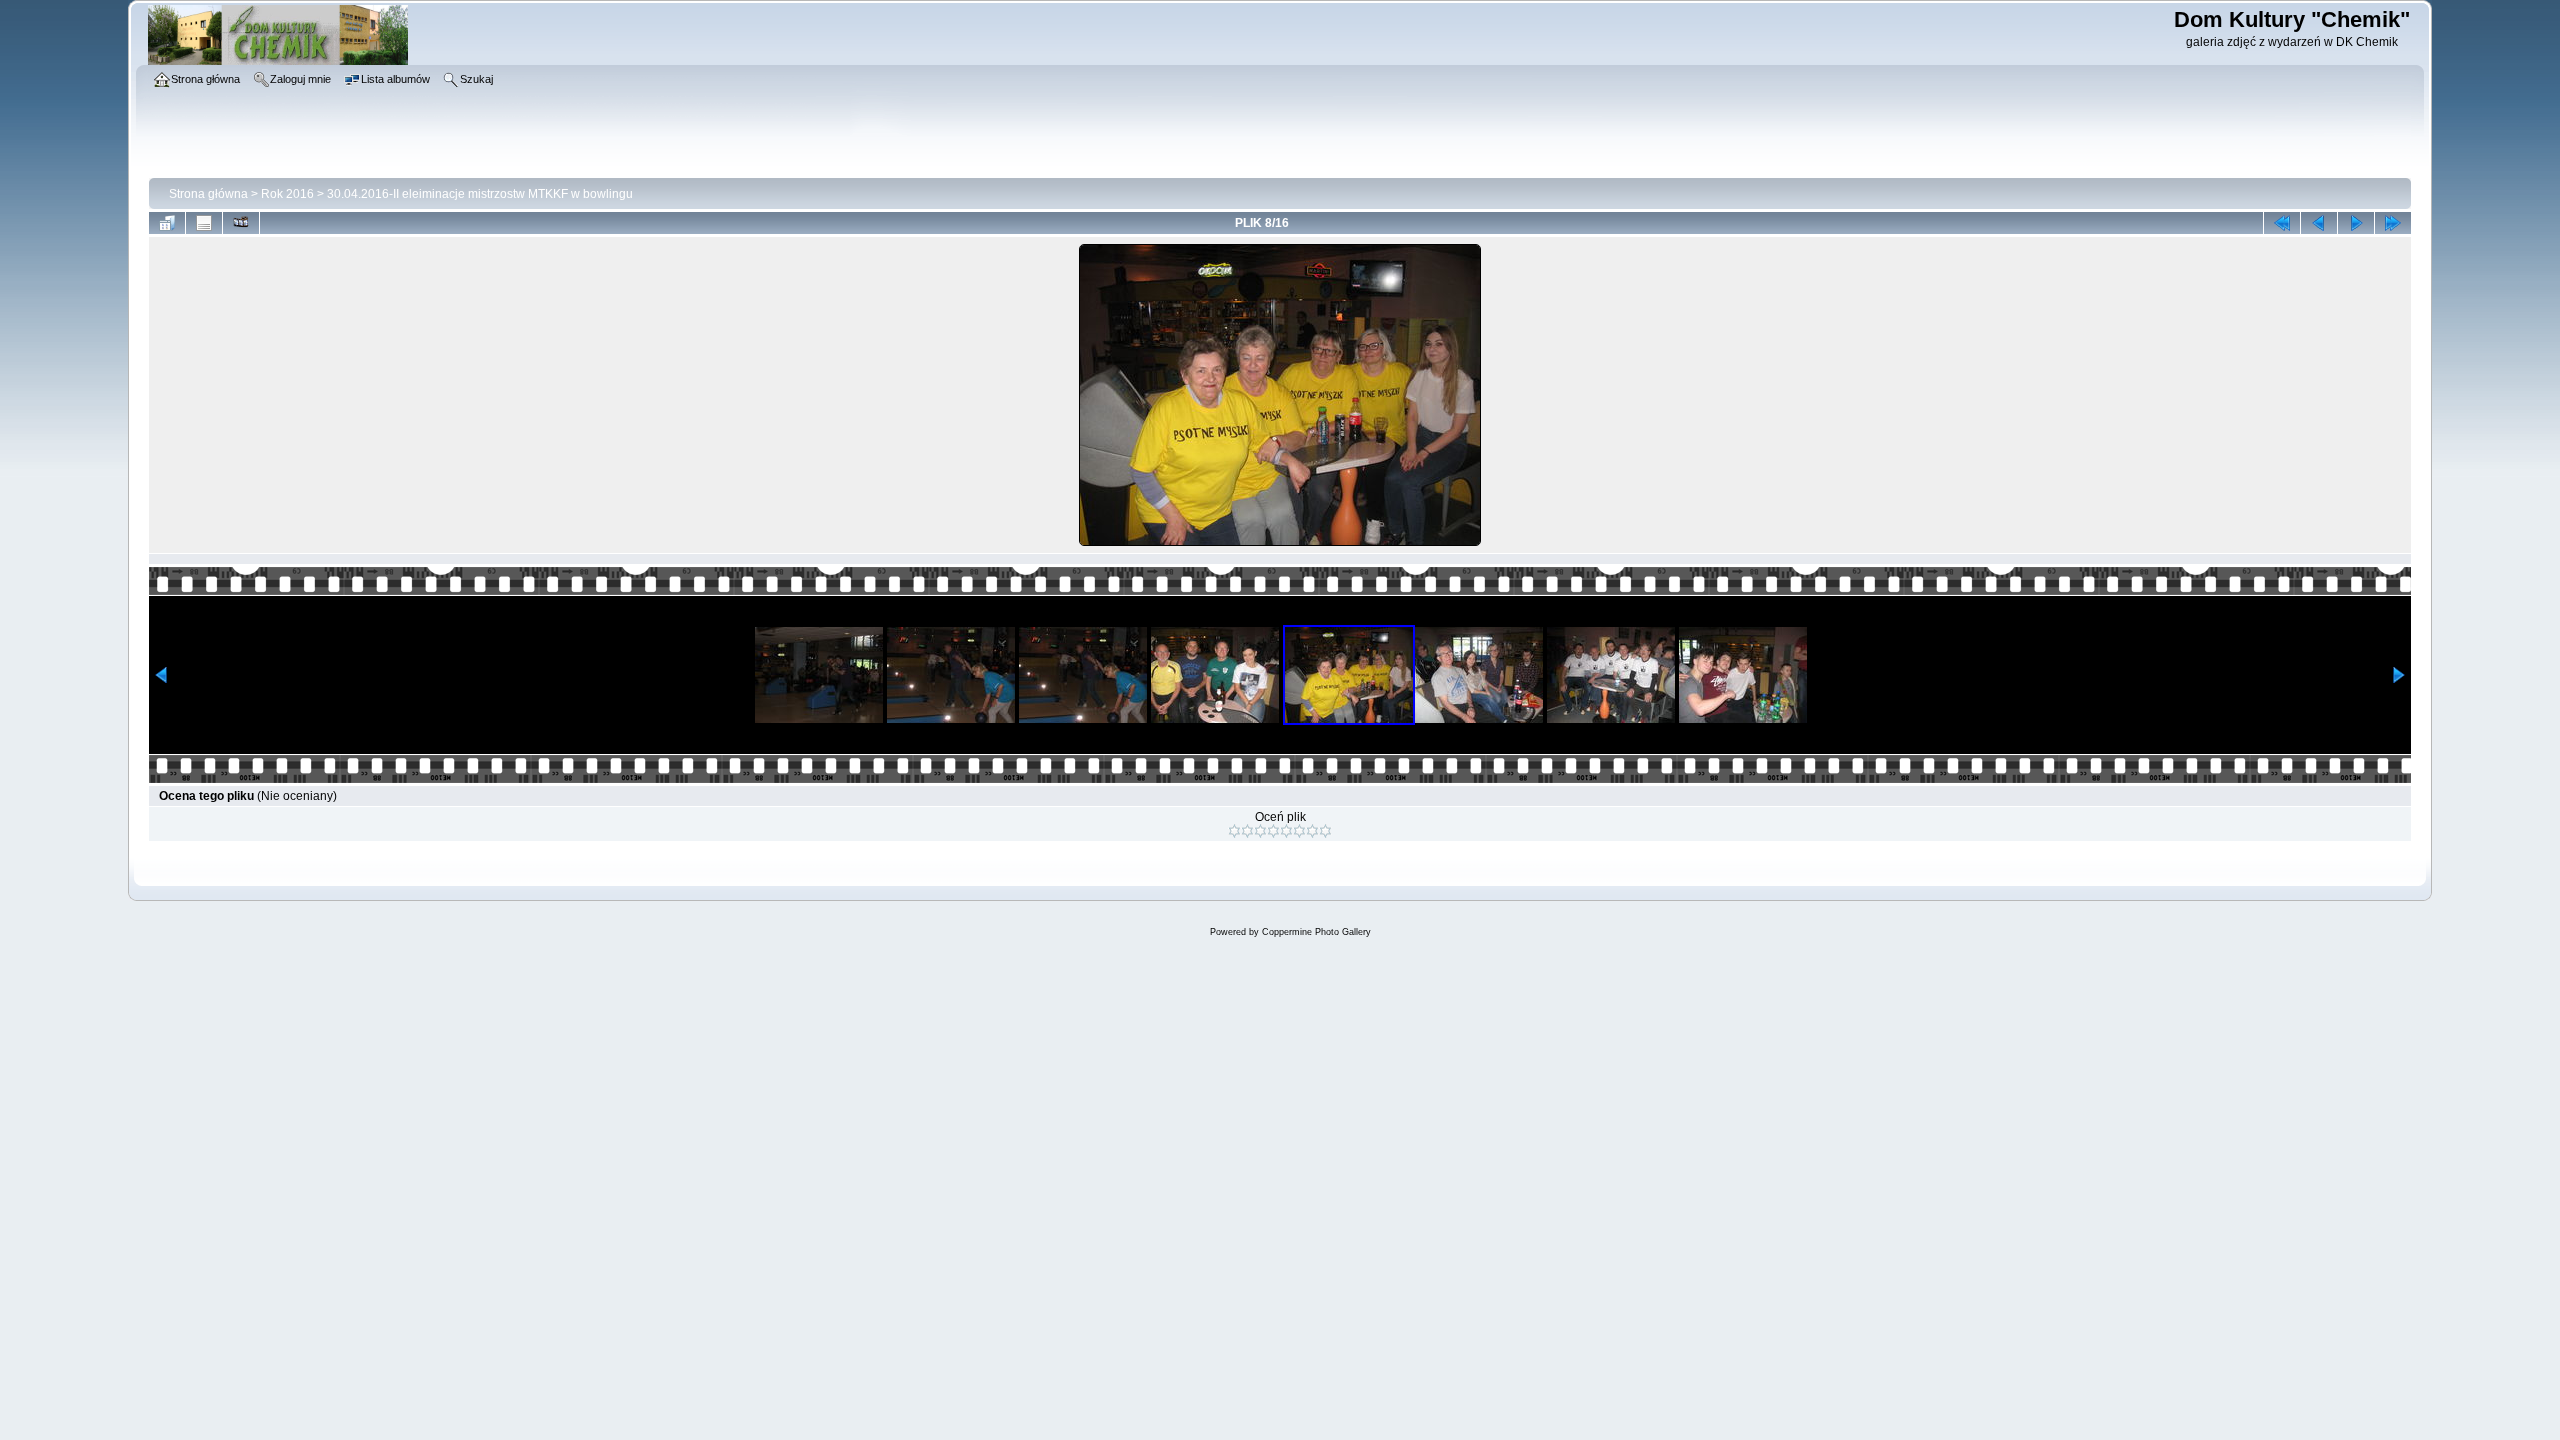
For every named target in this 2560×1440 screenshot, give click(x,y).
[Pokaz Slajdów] (241, 223)
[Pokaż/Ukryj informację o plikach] (204, 223)
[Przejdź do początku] (2282, 223)
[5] (1286, 831)
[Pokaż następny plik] (2356, 223)
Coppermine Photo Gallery (1316, 932)
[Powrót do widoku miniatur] (167, 223)
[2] (1247, 831)
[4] (1273, 831)
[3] (1260, 831)
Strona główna (208, 194)
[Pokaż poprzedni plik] (2319, 223)
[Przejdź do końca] (2393, 223)
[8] (1325, 831)
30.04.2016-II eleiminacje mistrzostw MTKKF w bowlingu (480, 194)
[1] (1234, 831)
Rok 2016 (287, 194)
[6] (1299, 831)
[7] (1312, 831)
